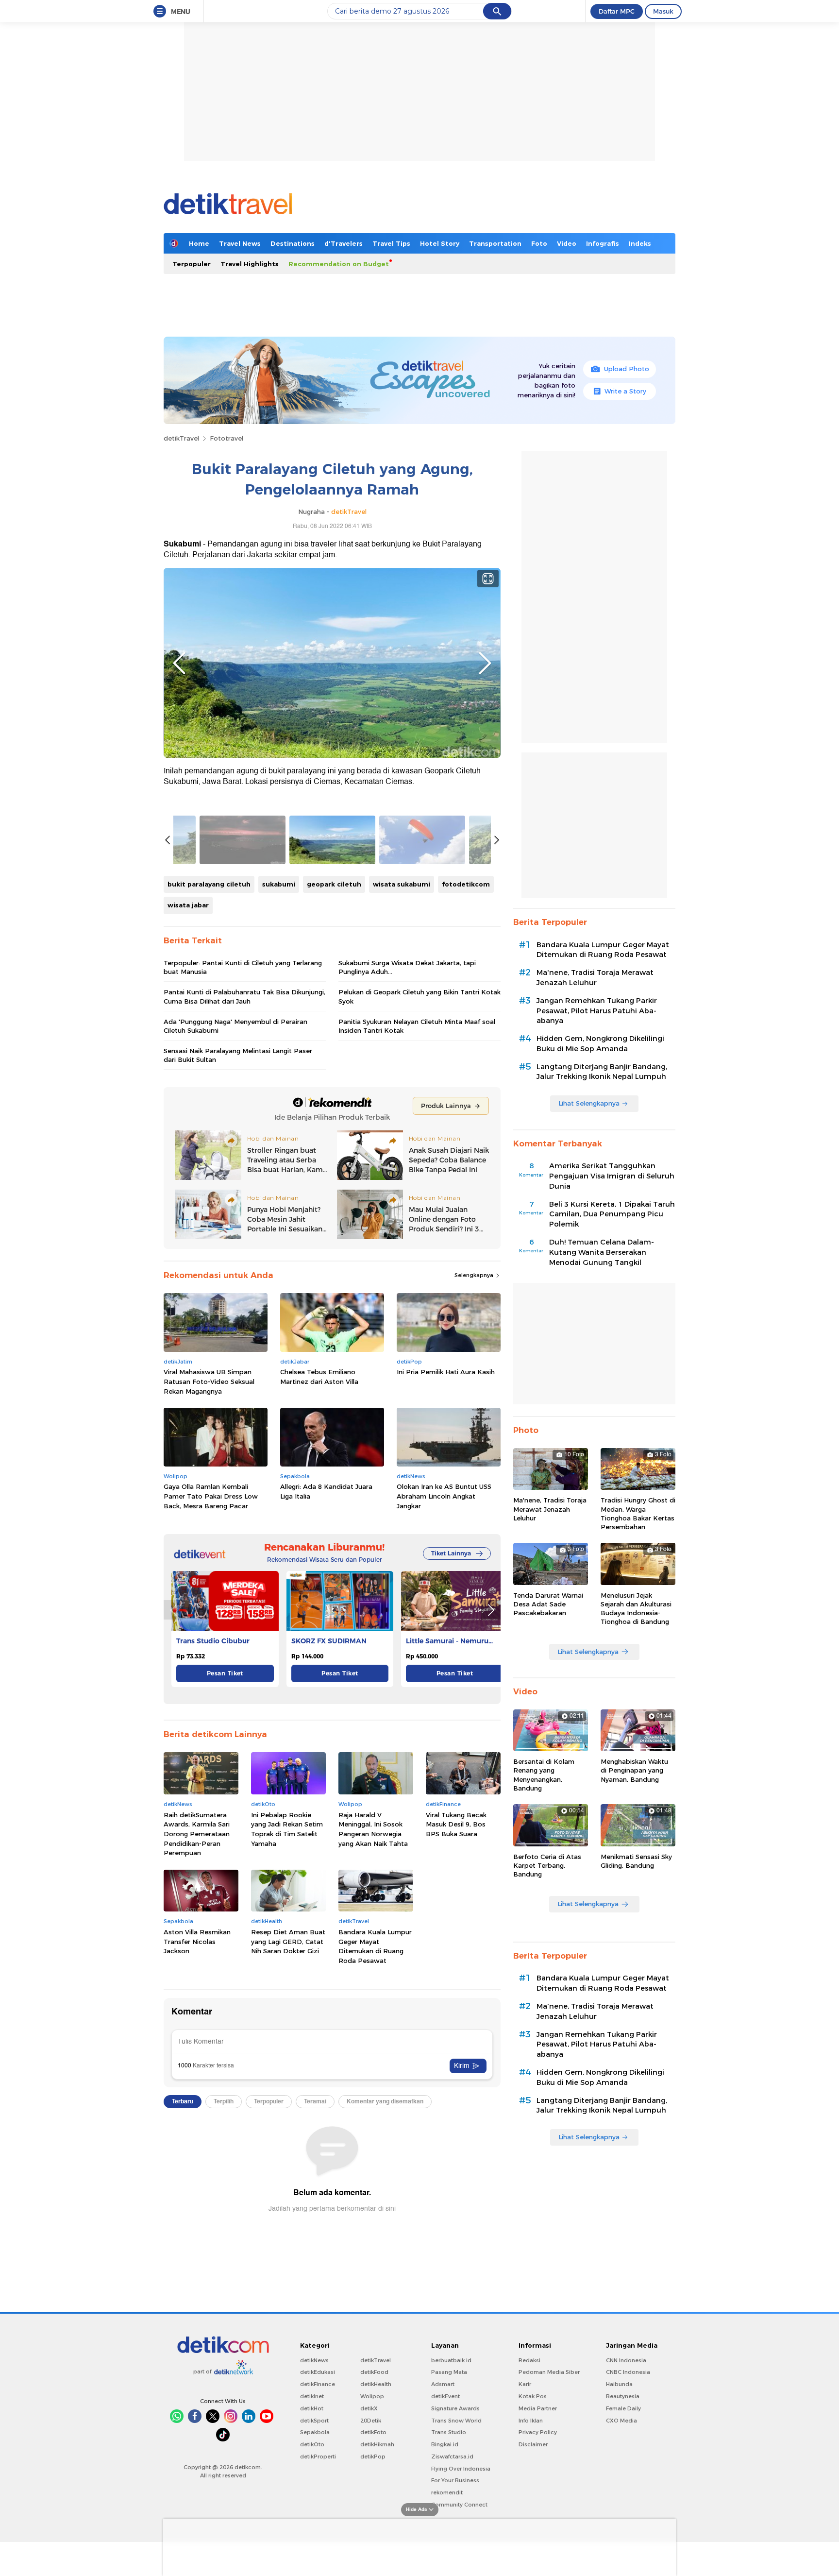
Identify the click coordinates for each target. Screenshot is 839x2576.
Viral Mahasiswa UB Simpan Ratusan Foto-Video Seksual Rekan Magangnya (209, 1381)
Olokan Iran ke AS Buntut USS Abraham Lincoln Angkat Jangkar (444, 1496)
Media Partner (538, 2408)
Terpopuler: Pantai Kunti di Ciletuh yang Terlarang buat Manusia (243, 967)
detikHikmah (377, 2444)
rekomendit (447, 2492)
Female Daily (623, 2408)
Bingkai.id (445, 2444)
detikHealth (376, 2384)
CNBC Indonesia (628, 2372)
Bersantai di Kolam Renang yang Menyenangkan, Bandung (544, 1775)
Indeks (640, 243)
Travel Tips (391, 243)
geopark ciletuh (334, 884)
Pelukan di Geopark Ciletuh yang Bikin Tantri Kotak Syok (419, 996)
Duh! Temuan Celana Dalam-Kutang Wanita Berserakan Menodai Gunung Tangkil (602, 1252)
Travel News (240, 243)
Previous (179, 663)
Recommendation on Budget (339, 264)
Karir (525, 2384)
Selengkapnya (475, 1275)
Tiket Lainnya (451, 1553)
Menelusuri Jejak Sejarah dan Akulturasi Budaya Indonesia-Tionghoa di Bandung (636, 1609)
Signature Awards (455, 2408)
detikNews (314, 2360)
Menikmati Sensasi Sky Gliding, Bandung (636, 1861)
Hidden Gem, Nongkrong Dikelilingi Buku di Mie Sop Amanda (600, 1044)
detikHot (312, 2408)
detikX (369, 2408)
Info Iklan (531, 2421)
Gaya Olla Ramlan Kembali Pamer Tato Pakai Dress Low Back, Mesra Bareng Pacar (211, 1496)
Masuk (663, 11)
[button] (491, 1610)
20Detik (371, 2421)
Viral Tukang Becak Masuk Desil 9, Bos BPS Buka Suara (456, 1824)
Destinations (293, 243)
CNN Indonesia (626, 2360)
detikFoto (373, 2432)
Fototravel (227, 438)
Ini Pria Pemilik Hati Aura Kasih (446, 1372)
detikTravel (181, 438)
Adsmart (443, 2384)
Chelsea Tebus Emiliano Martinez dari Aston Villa (319, 1377)
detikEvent (445, 2396)
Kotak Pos (533, 2396)
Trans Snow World (456, 2421)
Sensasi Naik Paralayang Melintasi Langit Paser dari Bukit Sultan (238, 1055)
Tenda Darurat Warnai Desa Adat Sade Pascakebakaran (548, 1604)
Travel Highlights (250, 264)
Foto (539, 243)
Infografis (603, 243)
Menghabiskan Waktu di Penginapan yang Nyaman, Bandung (634, 1770)
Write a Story (625, 391)
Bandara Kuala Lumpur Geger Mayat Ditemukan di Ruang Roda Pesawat (375, 1946)
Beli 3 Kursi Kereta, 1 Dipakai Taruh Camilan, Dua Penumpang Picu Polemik (612, 1214)
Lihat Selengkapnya (589, 1103)
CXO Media (621, 2421)
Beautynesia (623, 2396)
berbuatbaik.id (451, 2360)
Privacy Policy (538, 2432)
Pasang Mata (449, 2372)
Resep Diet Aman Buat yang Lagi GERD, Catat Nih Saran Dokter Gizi (288, 1941)
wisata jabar (188, 905)
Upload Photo (627, 369)
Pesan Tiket (225, 1673)
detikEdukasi (318, 2372)
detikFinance (318, 2384)
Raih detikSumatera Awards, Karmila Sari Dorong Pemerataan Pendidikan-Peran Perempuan (197, 1834)
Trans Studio (449, 2432)
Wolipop (372, 2396)
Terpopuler (192, 264)
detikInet (312, 2396)
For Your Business (455, 2480)
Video (567, 243)
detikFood (374, 2372)
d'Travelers (344, 243)
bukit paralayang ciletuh (209, 884)
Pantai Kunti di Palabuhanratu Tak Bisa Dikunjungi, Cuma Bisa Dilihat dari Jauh (244, 996)
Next (485, 663)
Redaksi (529, 2360)
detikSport (314, 2421)
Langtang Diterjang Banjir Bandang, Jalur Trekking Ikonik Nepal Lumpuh (602, 1072)
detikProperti (318, 2457)
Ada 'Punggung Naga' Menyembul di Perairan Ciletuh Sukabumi (235, 1026)
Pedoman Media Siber (549, 2372)
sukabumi (279, 884)
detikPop (373, 2457)
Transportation (495, 243)
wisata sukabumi (402, 884)
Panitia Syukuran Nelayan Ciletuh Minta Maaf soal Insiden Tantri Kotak (417, 1026)
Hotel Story (440, 243)
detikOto (312, 2444)
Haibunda (619, 2384)
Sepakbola (315, 2432)
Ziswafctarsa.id (452, 2457)
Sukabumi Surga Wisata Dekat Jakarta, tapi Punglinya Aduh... (407, 967)
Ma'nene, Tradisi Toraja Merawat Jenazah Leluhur (595, 978)
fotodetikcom (466, 884)
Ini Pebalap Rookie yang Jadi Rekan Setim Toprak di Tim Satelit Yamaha (287, 1829)
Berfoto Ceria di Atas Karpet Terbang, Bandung (547, 1865)
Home (199, 243)
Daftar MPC (617, 11)
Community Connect (459, 2505)
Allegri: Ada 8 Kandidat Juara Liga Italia (326, 1491)
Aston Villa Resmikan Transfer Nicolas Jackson (197, 1941)
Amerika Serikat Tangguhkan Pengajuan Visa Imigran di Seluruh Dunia (612, 1176)
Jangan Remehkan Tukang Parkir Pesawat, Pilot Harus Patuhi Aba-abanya (597, 1011)
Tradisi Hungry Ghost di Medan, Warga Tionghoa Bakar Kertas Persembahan (638, 1513)
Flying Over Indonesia (461, 2469)
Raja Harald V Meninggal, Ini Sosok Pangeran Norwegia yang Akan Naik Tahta (373, 1829)
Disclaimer (533, 2444)
